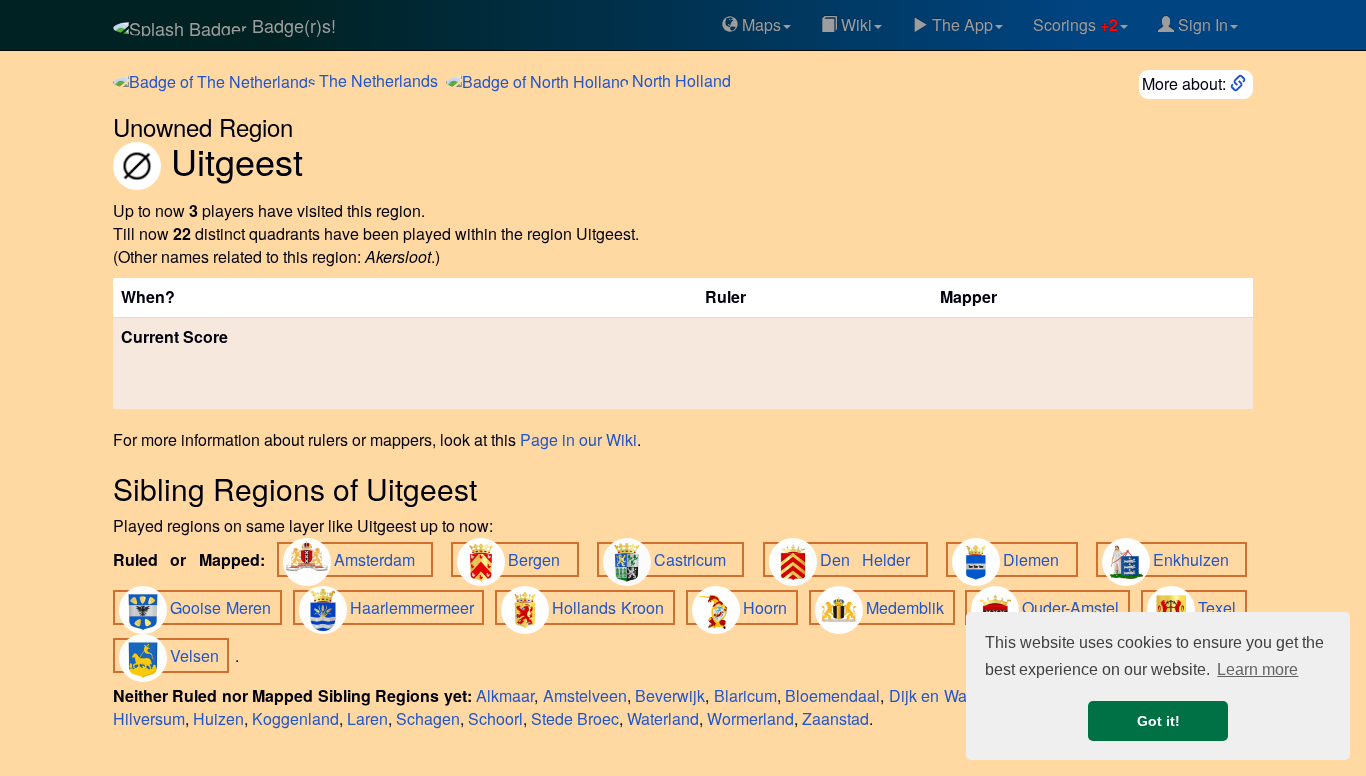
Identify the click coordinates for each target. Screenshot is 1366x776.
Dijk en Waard (939, 695)
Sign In (1201, 24)
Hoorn (767, 607)
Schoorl (495, 718)
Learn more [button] (1257, 669)
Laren (367, 718)
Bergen (540, 559)
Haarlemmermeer (414, 607)
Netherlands (378, 80)
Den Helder (871, 559)
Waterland (663, 718)
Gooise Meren (223, 607)
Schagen (428, 718)
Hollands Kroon (610, 607)
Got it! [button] (1158, 721)
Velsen (196, 655)
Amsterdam (380, 559)
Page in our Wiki (578, 439)
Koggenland (295, 718)
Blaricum (745, 695)
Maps (759, 24)
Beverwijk (670, 695)
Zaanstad (835, 718)
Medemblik (907, 607)
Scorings (1075, 24)
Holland (681, 80)
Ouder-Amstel (1073, 607)
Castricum (696, 559)
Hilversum (149, 718)
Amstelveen (585, 695)
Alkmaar (505, 695)
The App (960, 24)
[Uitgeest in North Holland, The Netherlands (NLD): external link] (1240, 83)
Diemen (1037, 559)
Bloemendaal (832, 695)
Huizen (218, 718)
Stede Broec (575, 718)
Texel (1219, 607)
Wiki (854, 24)
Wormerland (750, 718)
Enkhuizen (1197, 559)
